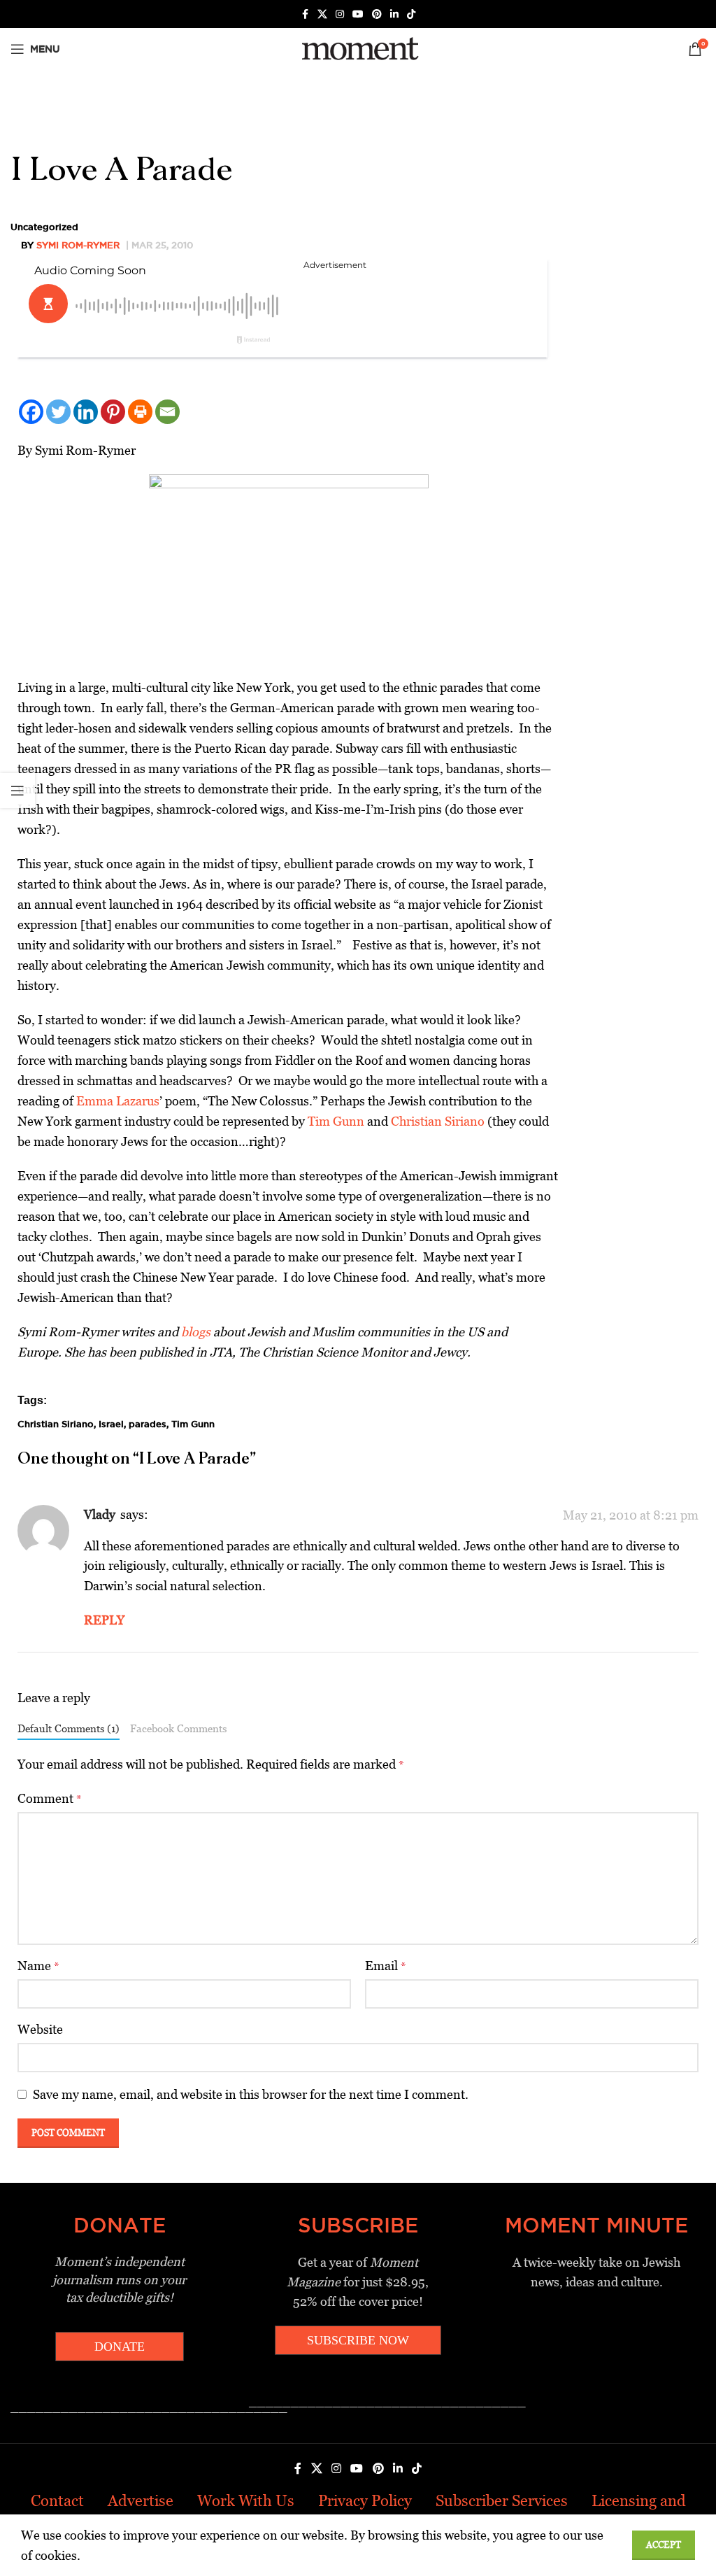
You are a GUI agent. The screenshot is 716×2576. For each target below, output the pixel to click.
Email (386, 1966)
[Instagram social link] (340, 14)
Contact (57, 2501)
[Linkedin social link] (394, 14)
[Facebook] (31, 412)
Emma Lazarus (118, 1101)
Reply (104, 1620)
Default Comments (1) (69, 1728)
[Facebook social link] (305, 14)
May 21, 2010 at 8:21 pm (631, 1515)
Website (40, 2029)
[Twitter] (58, 412)
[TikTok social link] (411, 14)
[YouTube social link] (358, 14)
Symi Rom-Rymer (78, 245)
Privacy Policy (365, 2501)
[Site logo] (358, 48)
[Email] (167, 412)
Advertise (141, 2501)
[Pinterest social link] (377, 14)
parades (148, 1424)
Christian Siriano (438, 1121)
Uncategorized (44, 227)
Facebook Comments (178, 1728)
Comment (50, 1798)
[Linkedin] (86, 412)
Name (38, 1966)
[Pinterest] (113, 412)
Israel (111, 1424)
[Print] (140, 412)
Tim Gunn (335, 1121)
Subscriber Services (502, 2501)
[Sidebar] (17, 791)
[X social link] (322, 14)
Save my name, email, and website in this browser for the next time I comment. (251, 2094)
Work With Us (246, 2501)
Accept (664, 2545)
